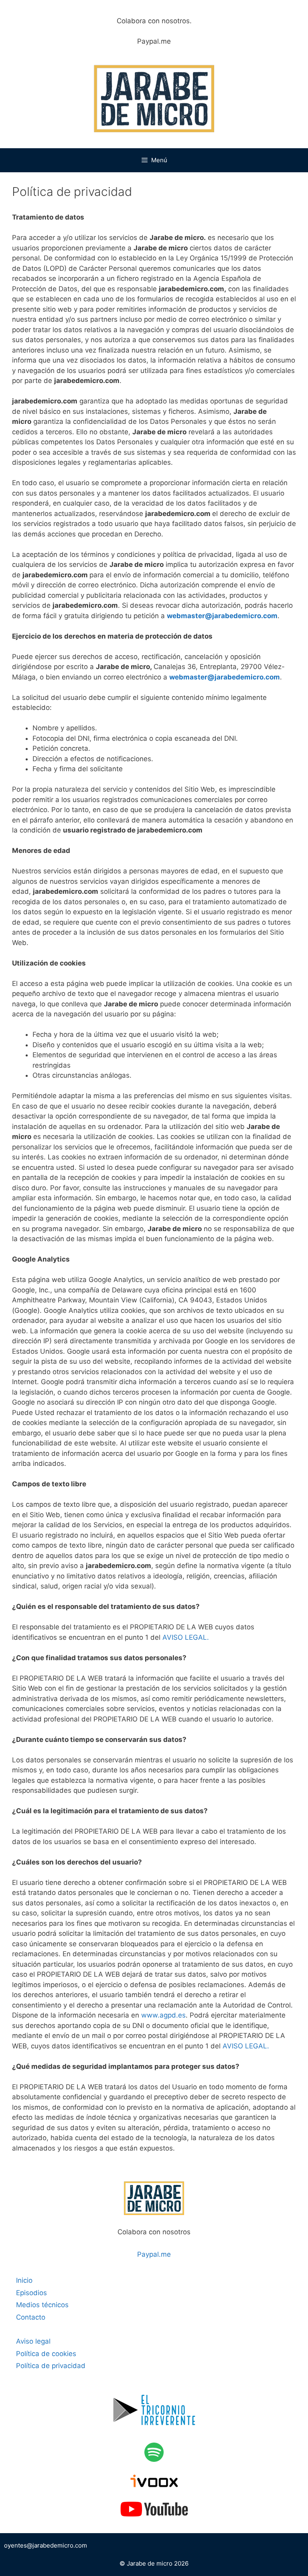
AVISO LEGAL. (186, 1637)
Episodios (31, 2293)
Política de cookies (46, 2354)
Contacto (31, 2317)
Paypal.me (154, 41)
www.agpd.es (163, 2015)
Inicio (24, 2280)
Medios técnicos (42, 2305)
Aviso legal (33, 2341)
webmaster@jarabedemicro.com (222, 616)
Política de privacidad (51, 2366)
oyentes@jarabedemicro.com (46, 2545)
